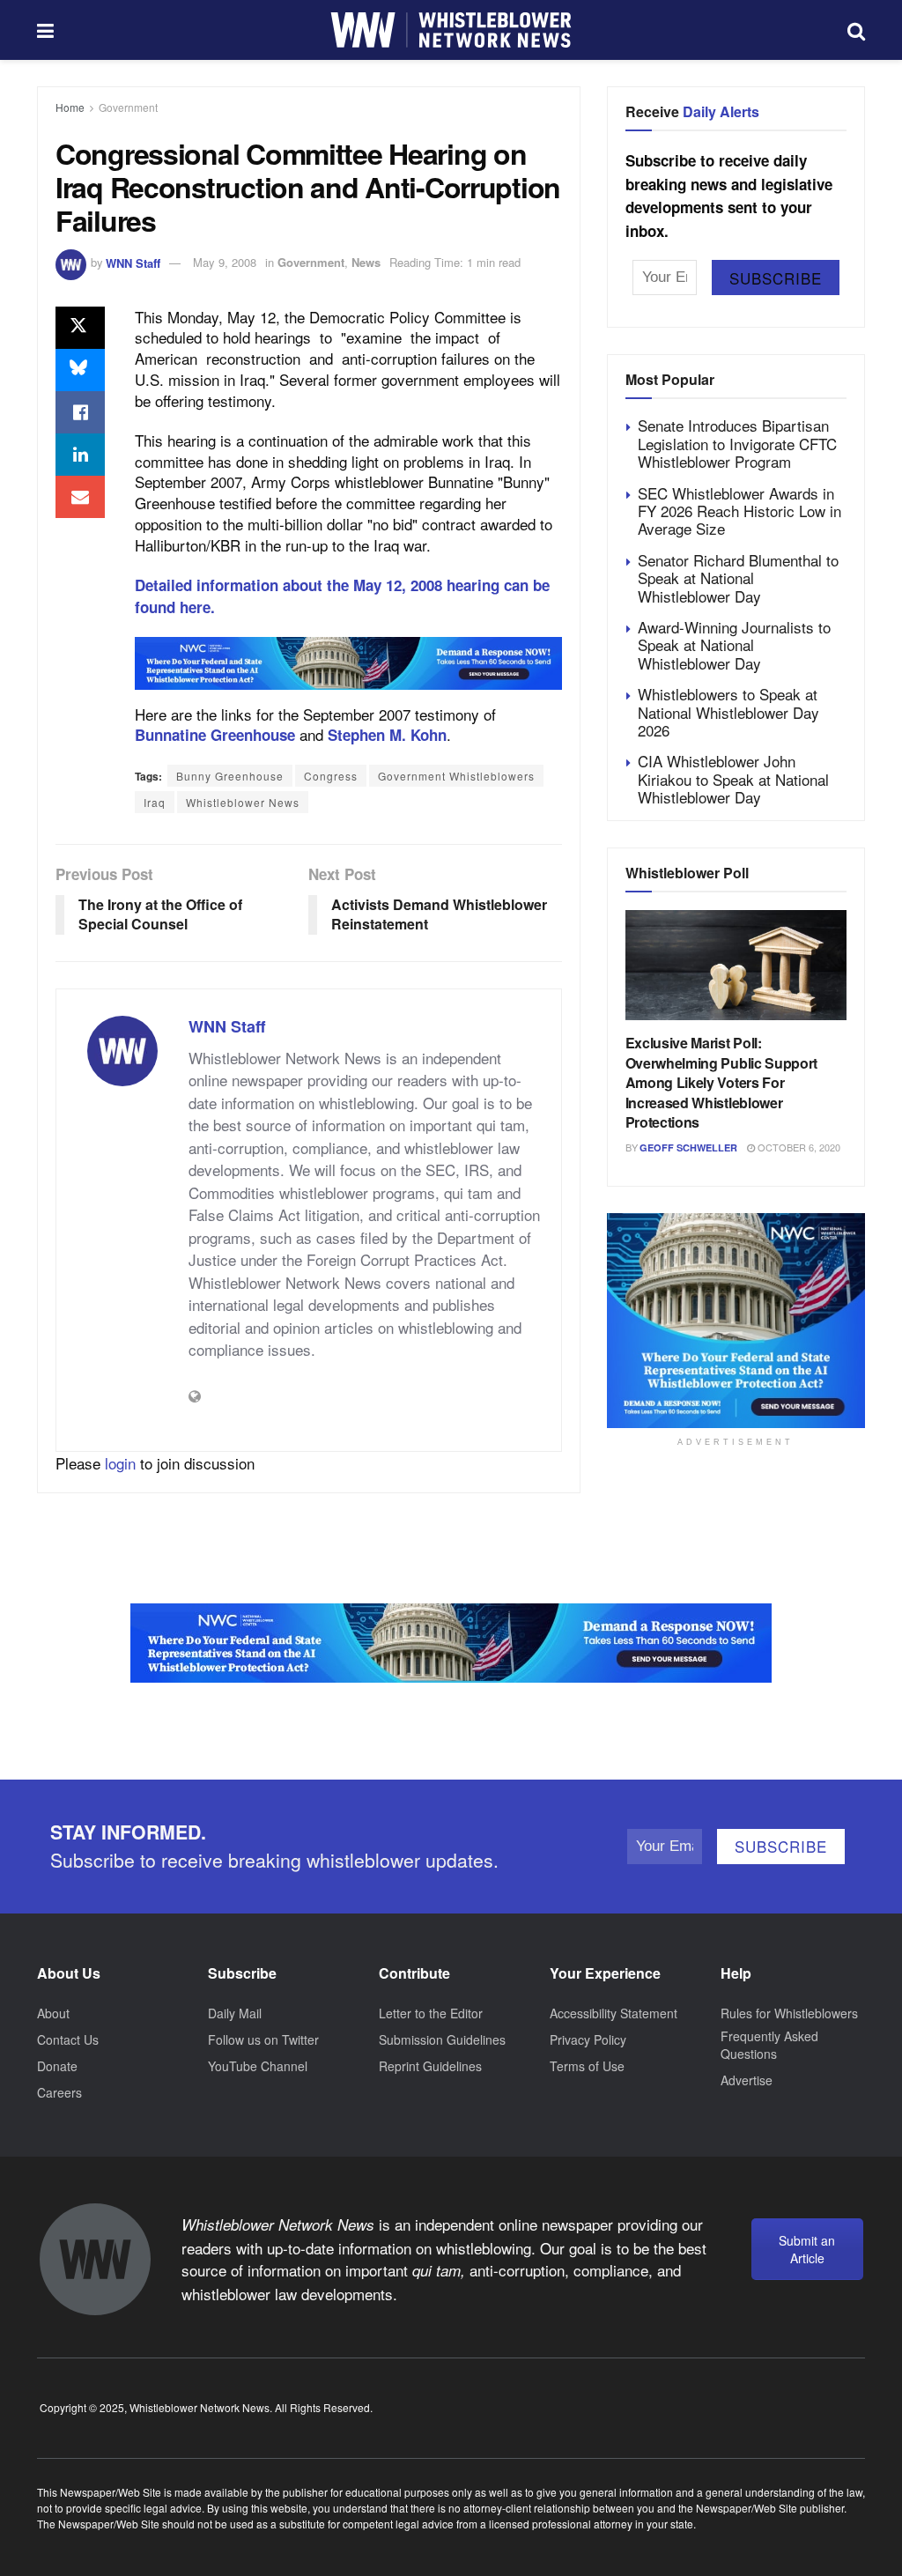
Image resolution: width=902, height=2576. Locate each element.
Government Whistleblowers (456, 776)
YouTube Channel (258, 2066)
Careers (59, 2092)
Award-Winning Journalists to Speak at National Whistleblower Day (734, 645)
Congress (331, 776)
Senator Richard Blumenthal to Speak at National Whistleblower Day (738, 578)
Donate (57, 2066)
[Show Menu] (45, 30)
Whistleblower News (243, 802)
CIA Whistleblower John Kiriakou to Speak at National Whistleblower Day (733, 779)
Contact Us (68, 2039)
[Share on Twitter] (80, 328)
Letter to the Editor (431, 2013)
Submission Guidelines (442, 2039)
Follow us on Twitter (263, 2039)
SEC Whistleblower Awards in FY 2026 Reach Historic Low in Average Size (739, 511)
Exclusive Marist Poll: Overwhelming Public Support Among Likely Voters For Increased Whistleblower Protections (721, 1082)
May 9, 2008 (225, 262)
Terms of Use (587, 2066)
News (366, 262)
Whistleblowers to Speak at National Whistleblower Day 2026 (728, 712)
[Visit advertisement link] (348, 663)
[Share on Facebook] (80, 412)
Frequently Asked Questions (769, 2045)
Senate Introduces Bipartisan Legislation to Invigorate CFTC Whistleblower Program (737, 443)
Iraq (155, 802)
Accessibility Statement (614, 2013)
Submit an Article (807, 2249)
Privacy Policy (588, 2039)
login (120, 1463)
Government (128, 107)
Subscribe (776, 278)
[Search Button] (856, 30)
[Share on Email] (80, 497)
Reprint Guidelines (430, 2066)
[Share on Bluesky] (80, 370)
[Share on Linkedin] (80, 455)
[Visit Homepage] (451, 30)
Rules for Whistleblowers (789, 2013)
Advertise (747, 2080)
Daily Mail (235, 2013)
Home (70, 107)
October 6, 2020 (798, 1147)
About (53, 2013)
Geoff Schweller (688, 1147)
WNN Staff (133, 262)
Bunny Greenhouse (230, 776)
